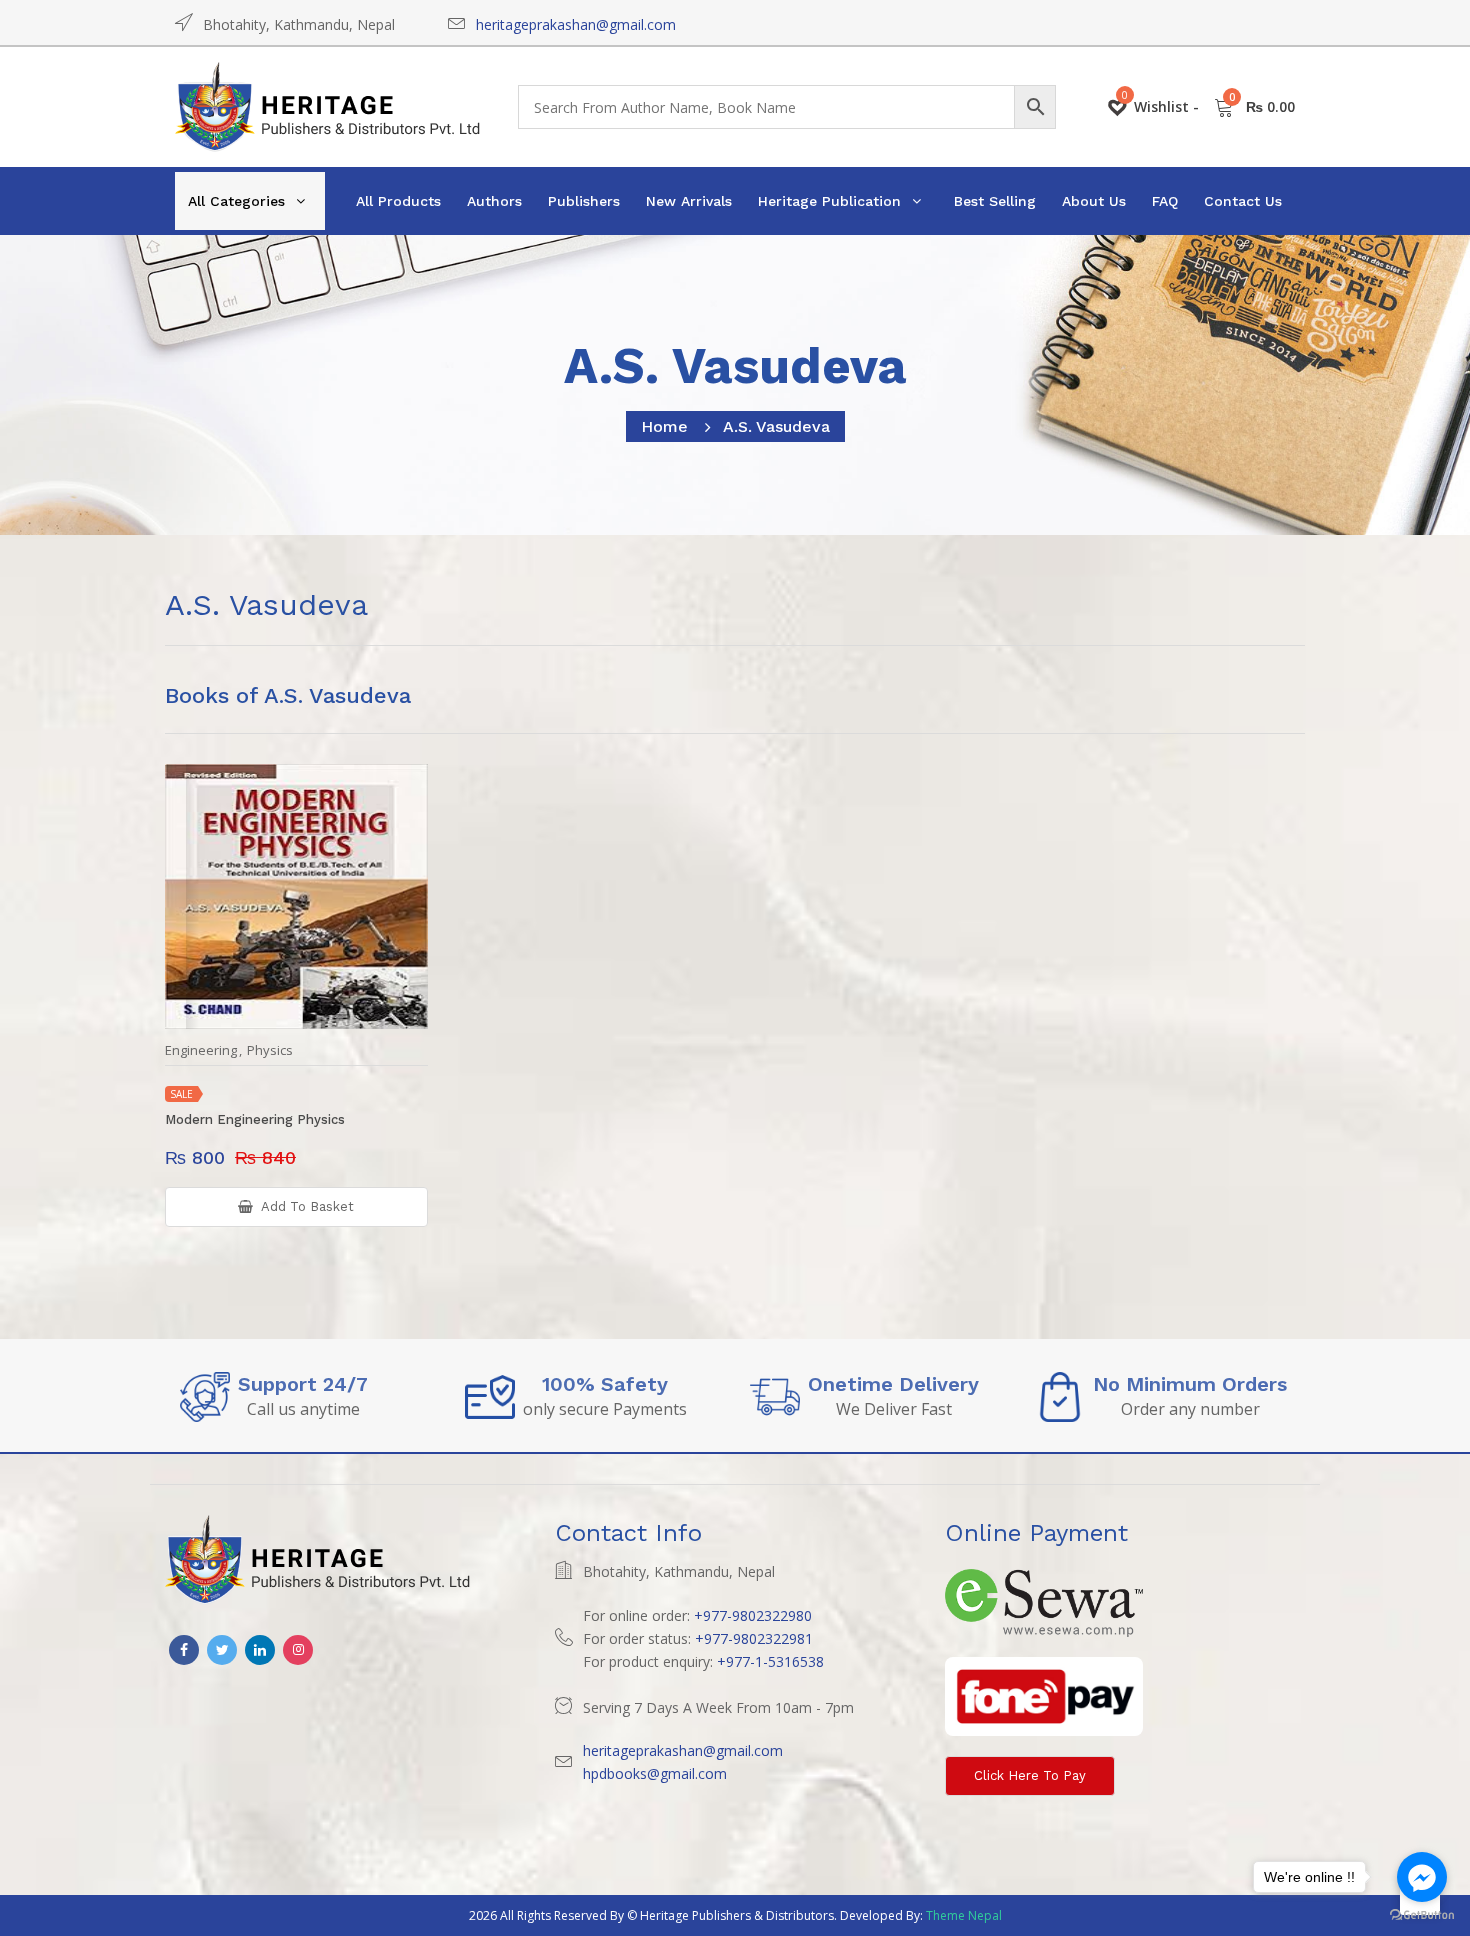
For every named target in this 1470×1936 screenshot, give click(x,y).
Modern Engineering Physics (255, 1119)
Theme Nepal (964, 1915)
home (664, 426)
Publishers (584, 201)
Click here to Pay (1030, 1775)
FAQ (1165, 201)
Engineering (201, 1050)
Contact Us (1243, 201)
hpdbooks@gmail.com (655, 1773)
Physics (270, 1050)
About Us (1094, 201)
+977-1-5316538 (770, 1661)
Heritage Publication (829, 201)
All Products (398, 201)
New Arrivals (689, 201)
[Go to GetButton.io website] (1422, 1915)
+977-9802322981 (754, 1638)
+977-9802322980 (753, 1615)
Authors (494, 201)
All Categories (236, 201)
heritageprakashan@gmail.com (576, 24)
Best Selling (995, 201)
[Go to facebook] (1422, 1877)
